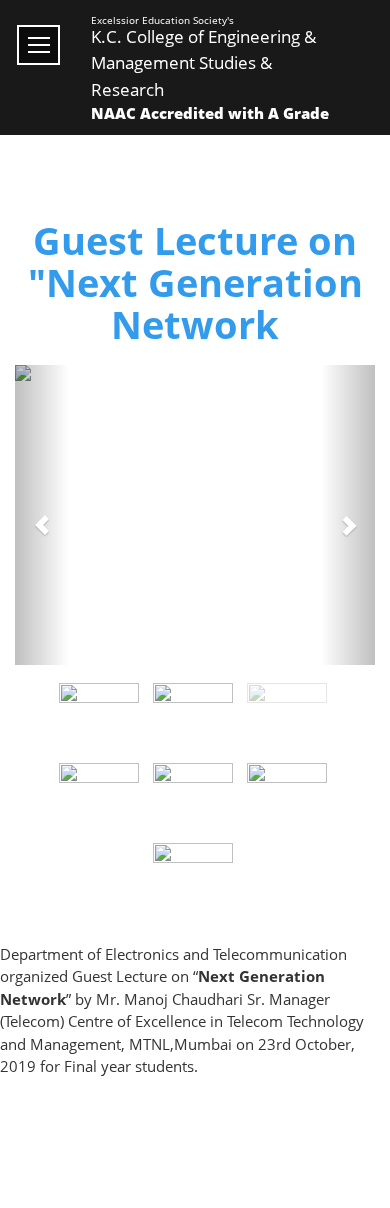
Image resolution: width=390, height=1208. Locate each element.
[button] (42, 515)
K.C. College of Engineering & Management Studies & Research (203, 63)
